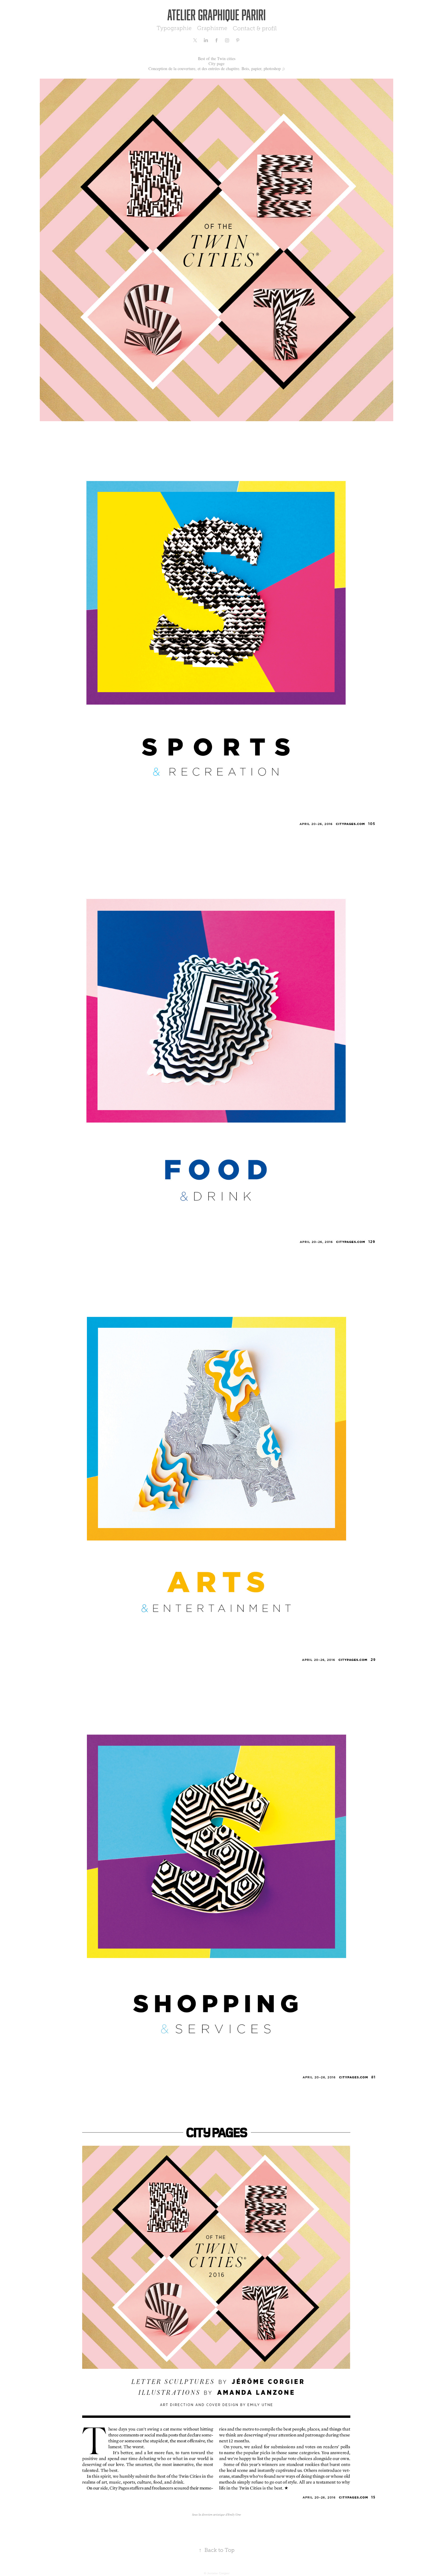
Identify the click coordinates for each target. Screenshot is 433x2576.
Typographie (174, 28)
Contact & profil (255, 28)
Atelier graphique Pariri (216, 15)
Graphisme (212, 28)
